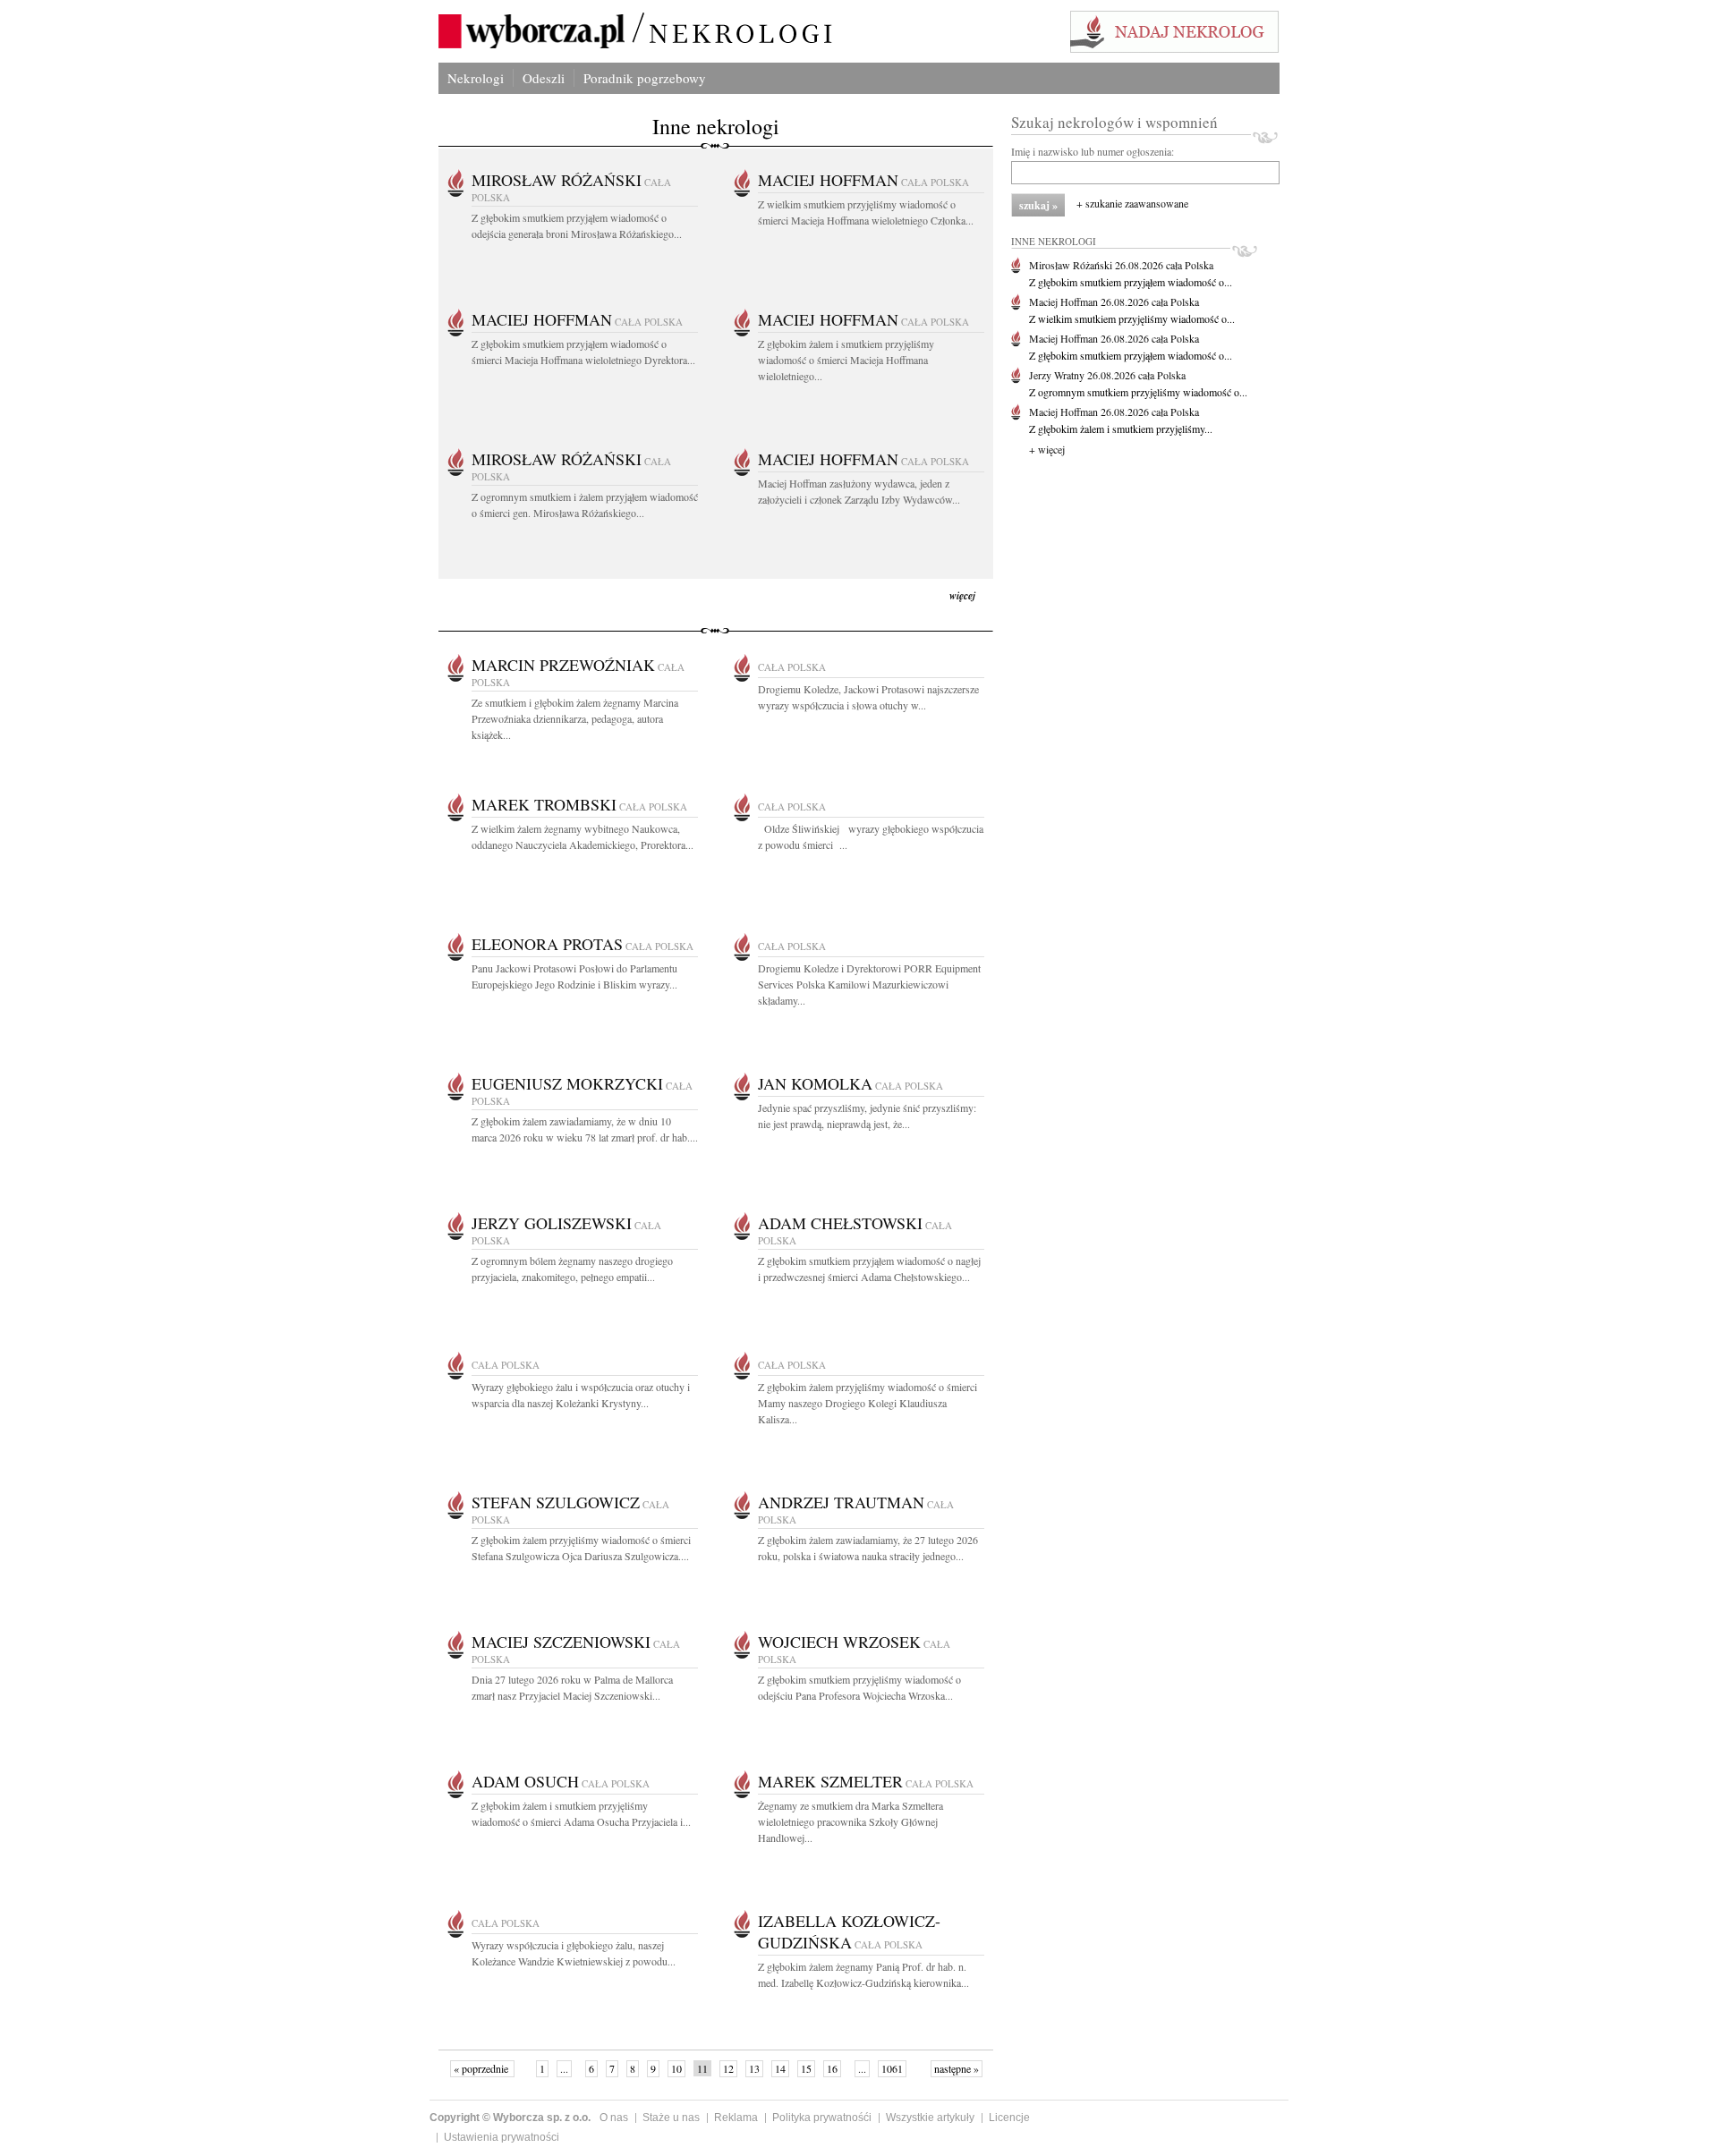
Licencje (1009, 2118)
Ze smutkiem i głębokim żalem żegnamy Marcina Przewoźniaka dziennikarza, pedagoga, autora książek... (575, 718)
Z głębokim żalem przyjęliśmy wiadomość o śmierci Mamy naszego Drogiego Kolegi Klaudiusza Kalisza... (868, 1403)
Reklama (736, 2118)
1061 (892, 2068)
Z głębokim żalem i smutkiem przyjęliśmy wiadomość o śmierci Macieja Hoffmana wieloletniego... (846, 360)
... (564, 2068)
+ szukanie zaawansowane (1132, 203)
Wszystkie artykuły (930, 2118)
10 (676, 2068)
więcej (962, 595)
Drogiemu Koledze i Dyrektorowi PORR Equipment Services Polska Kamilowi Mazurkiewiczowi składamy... (869, 984)
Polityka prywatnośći (822, 2118)
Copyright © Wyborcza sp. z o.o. (510, 2118)
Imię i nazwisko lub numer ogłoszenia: (1093, 151)
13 (754, 2068)
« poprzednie (482, 2068)
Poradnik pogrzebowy (645, 78)
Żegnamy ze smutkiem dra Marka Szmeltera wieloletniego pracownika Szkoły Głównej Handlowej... (850, 1821)
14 (780, 2068)
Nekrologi (476, 78)
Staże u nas (671, 2118)
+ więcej (1047, 449)
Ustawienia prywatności (502, 2137)
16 (832, 2068)
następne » (957, 2068)
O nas (614, 2118)
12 (728, 2068)
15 (806, 2068)
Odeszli (544, 78)
